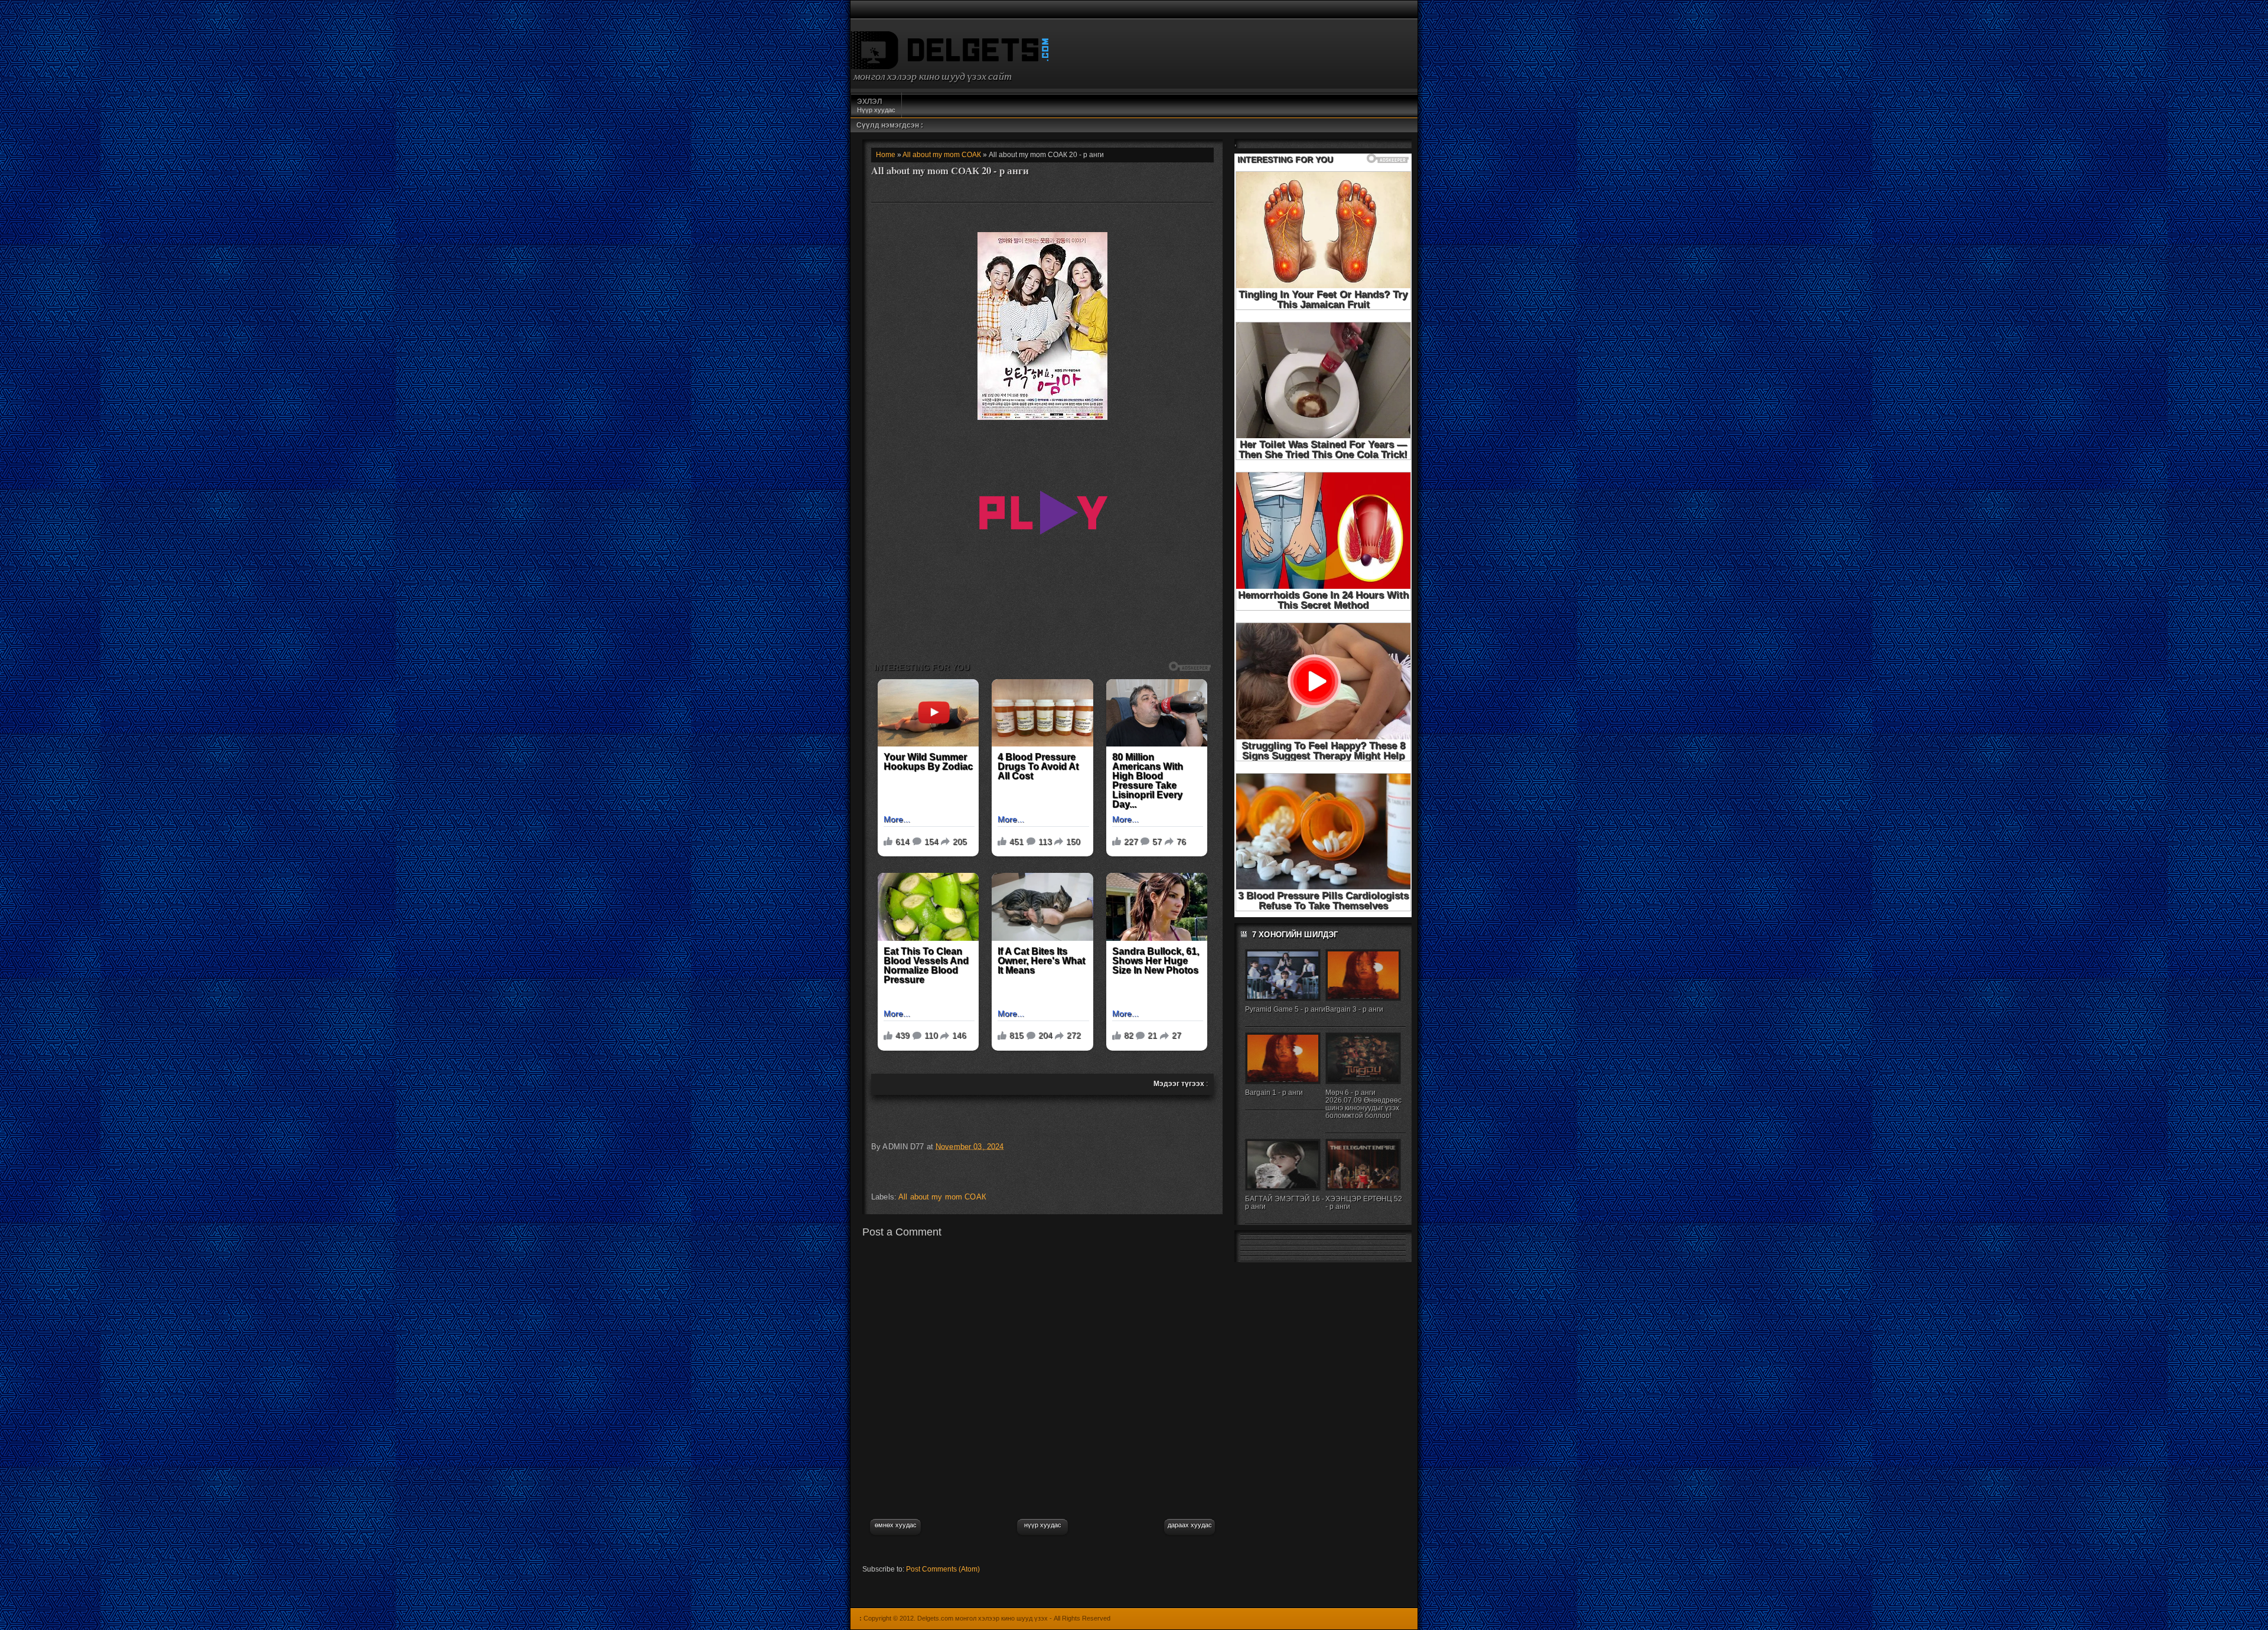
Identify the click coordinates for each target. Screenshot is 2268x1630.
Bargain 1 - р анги (1274, 1093)
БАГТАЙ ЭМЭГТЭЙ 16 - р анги (1285, 1203)
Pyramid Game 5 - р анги (1285, 1009)
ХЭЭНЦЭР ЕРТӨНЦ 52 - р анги (1364, 1203)
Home (886, 155)
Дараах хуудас (1190, 1525)
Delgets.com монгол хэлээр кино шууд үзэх (983, 1618)
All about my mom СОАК (942, 155)
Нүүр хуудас (876, 105)
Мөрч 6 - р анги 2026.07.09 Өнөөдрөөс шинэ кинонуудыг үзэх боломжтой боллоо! (1363, 1104)
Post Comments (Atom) (943, 1569)
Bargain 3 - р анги (1354, 1009)
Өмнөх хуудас (896, 1525)
